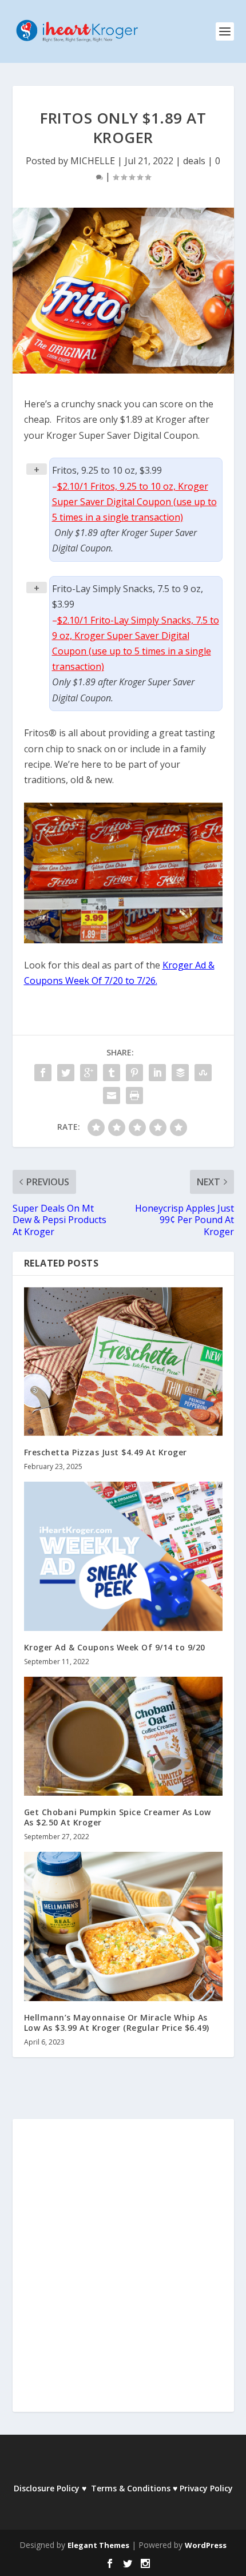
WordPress (206, 2545)
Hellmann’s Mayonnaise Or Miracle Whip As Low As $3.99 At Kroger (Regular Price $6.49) (117, 2023)
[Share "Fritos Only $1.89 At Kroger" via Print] (134, 1096)
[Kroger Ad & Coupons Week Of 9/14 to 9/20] (123, 1556)
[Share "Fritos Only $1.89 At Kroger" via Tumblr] (112, 1073)
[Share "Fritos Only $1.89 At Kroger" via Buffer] (180, 1073)
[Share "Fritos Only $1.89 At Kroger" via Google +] (89, 1073)
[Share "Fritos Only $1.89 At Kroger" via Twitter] (66, 1073)
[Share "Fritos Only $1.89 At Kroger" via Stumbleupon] (203, 1073)
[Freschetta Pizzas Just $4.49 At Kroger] (123, 1362)
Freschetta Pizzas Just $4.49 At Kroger (106, 1452)
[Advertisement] (123, 2273)
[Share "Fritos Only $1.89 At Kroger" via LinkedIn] (157, 1073)
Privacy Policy (206, 2488)
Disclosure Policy (47, 2488)
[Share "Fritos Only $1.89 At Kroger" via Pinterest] (134, 1073)
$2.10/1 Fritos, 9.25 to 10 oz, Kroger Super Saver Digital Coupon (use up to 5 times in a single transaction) (134, 502)
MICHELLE (93, 161)
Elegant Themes (98, 2545)
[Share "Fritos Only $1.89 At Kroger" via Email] (112, 1096)
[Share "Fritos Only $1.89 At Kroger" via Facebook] (43, 1073)
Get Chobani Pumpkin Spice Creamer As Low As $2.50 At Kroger (118, 1817)
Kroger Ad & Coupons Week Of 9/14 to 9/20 (115, 1647)
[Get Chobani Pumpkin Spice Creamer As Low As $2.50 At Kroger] (123, 1736)
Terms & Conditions (131, 2488)
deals (194, 161)
